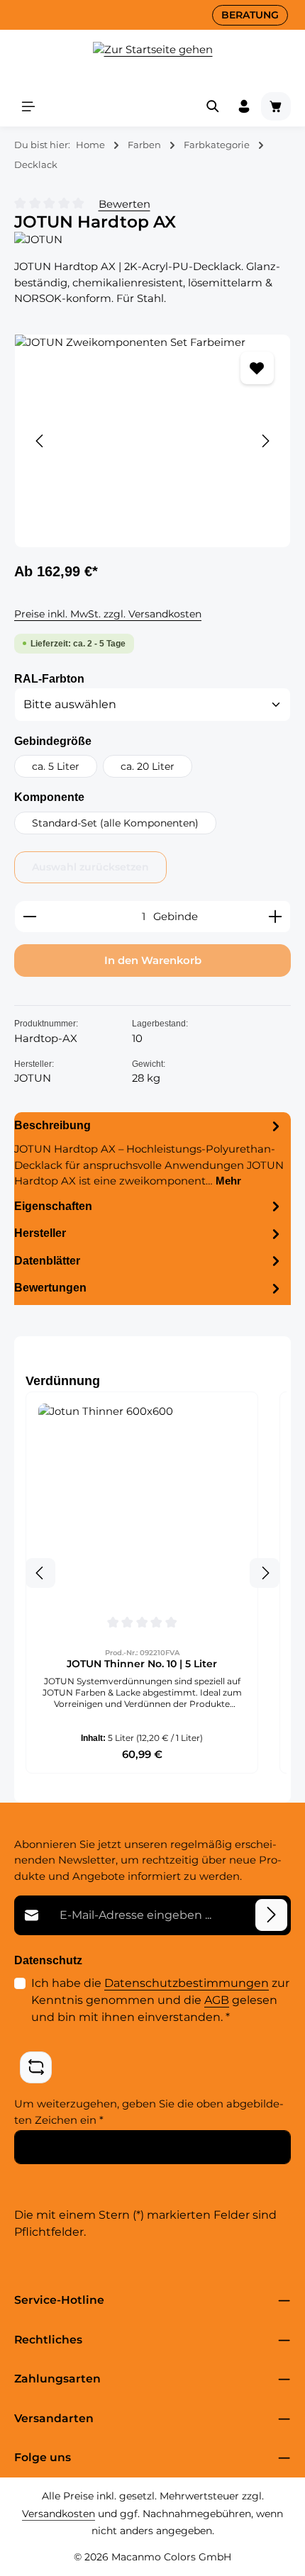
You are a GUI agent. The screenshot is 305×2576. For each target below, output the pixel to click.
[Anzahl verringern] (29, 917)
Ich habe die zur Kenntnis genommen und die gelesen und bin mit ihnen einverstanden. (160, 2000)
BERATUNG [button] (250, 15)
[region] (152, 441)
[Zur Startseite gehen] (153, 58)
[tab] (149, 1152)
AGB (217, 2000)
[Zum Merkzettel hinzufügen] (257, 368)
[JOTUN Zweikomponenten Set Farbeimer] (152, 441)
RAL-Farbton (49, 678)
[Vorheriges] (40, 441)
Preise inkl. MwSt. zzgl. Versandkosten (108, 614)
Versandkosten (59, 2514)
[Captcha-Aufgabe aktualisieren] (36, 2067)
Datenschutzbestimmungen (187, 1983)
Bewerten (124, 204)
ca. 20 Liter (148, 766)
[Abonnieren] (271, 1915)
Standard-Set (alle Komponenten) (115, 823)
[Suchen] (213, 106)
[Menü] (28, 106)
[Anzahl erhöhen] (276, 917)
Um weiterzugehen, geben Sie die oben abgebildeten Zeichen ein (149, 2112)
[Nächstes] (265, 441)
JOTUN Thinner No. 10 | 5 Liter (142, 1664)
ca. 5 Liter (56, 766)
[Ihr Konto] (244, 106)
